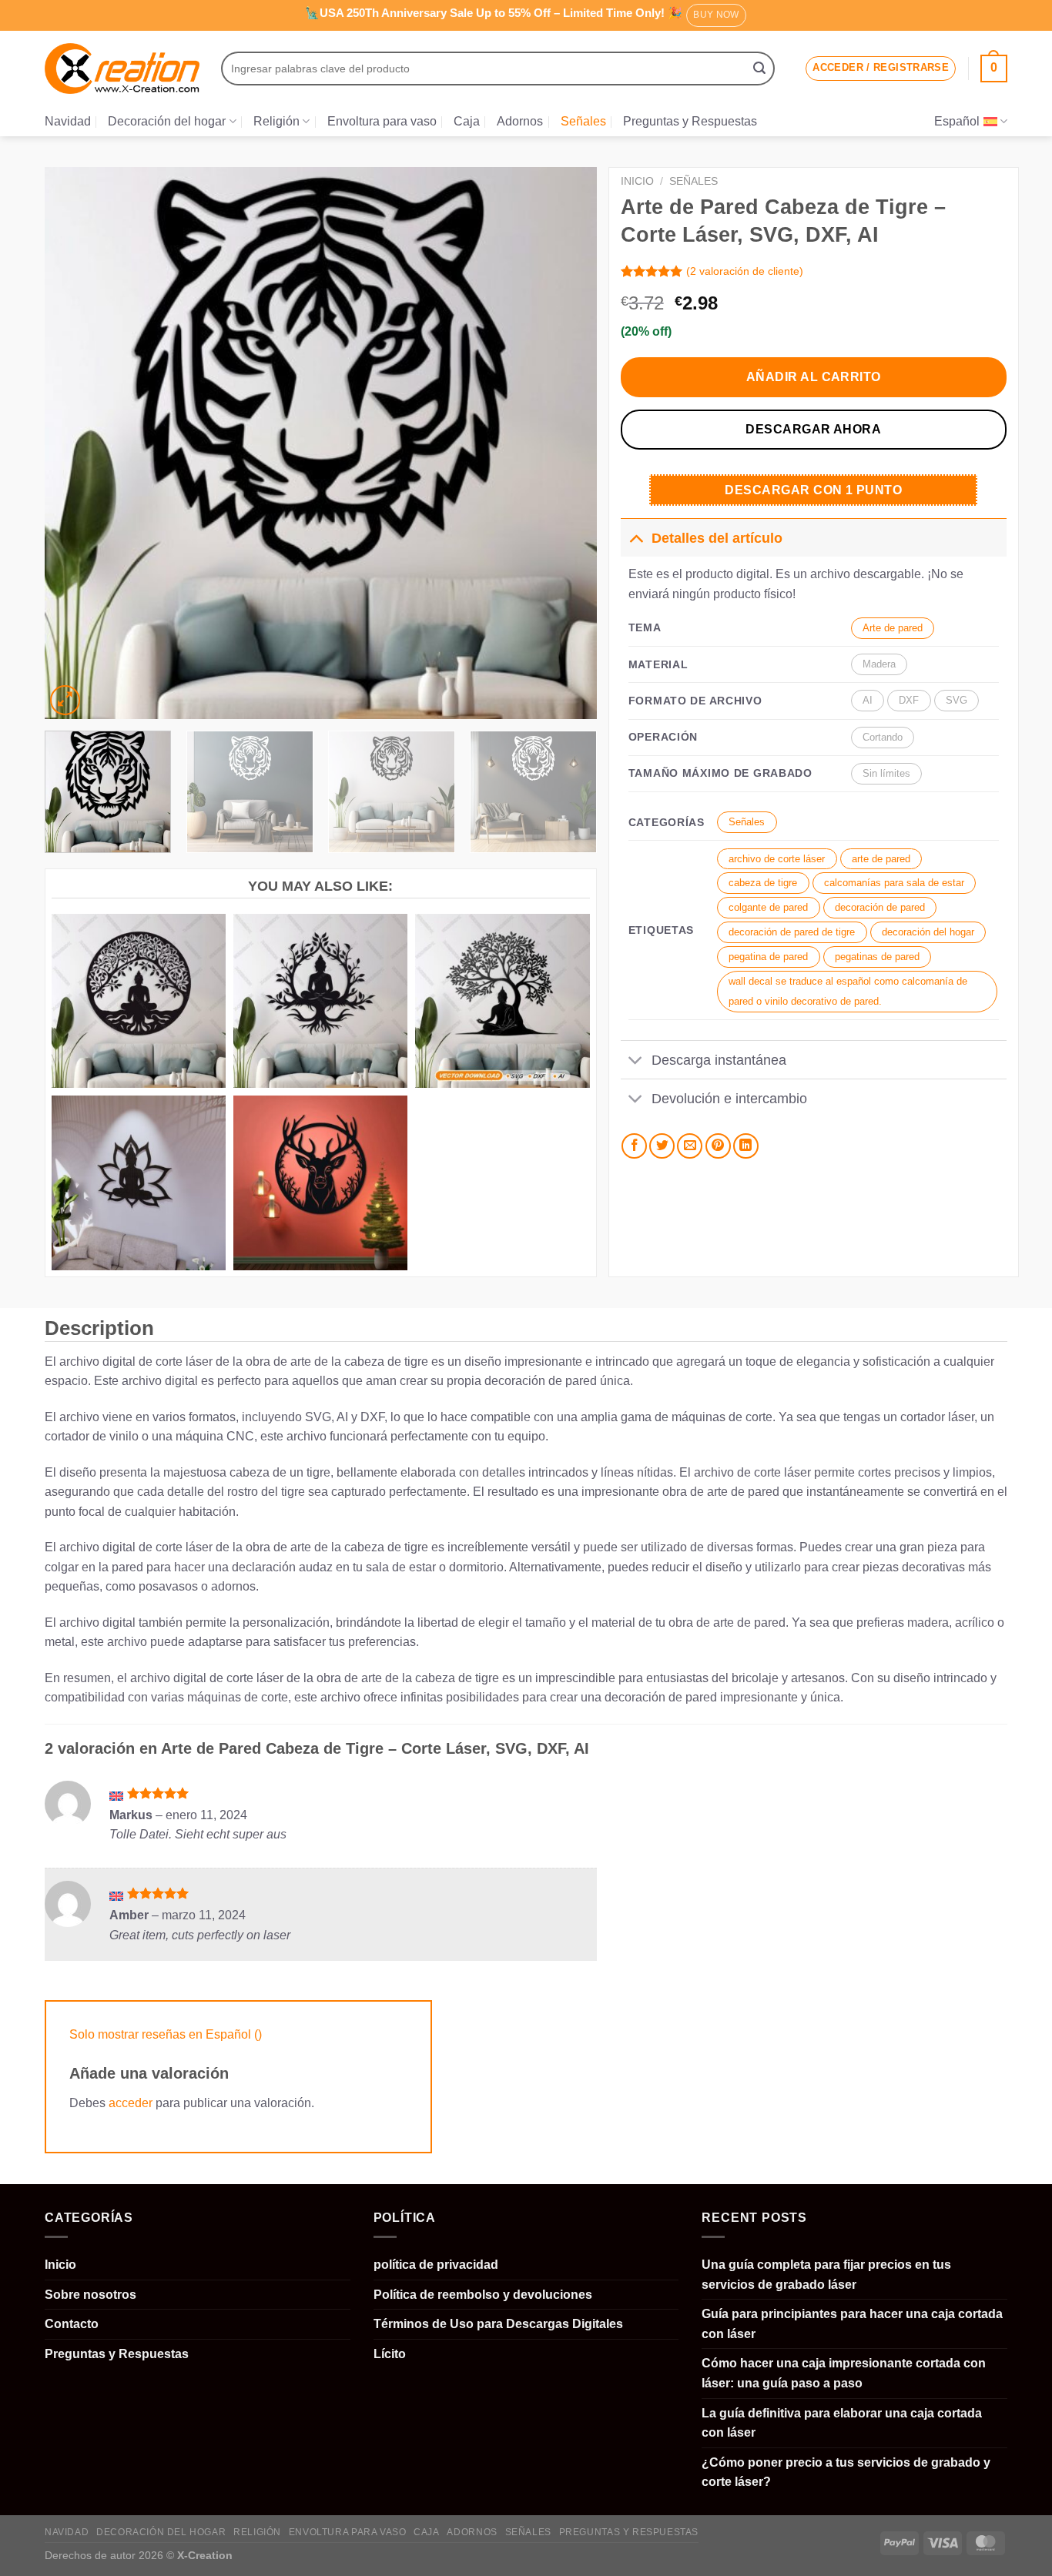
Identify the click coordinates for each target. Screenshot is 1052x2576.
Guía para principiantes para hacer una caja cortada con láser (852, 2324)
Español (957, 121)
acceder (131, 2103)
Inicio (637, 181)
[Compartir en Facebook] (634, 1146)
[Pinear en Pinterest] (718, 1146)
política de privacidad (436, 2265)
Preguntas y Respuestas (690, 121)
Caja (467, 121)
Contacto (72, 2324)
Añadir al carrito (814, 377)
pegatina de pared (768, 957)
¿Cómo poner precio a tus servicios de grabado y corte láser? (846, 2472)
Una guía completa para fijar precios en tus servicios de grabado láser (826, 2275)
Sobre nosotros (90, 2295)
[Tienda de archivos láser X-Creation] (122, 69)
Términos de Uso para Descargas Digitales (498, 2324)
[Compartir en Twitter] (662, 1146)
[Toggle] (636, 538)
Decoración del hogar (167, 121)
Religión (276, 121)
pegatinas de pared (877, 957)
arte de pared (881, 859)
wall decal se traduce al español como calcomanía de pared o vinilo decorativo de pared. (848, 991)
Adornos (520, 121)
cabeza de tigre (763, 883)
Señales (583, 121)
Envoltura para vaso (382, 121)
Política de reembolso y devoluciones (483, 2295)
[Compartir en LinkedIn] (746, 1146)
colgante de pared (768, 907)
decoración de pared (880, 907)
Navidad (68, 121)
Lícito (390, 2354)
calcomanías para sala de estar (894, 883)
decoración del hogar (928, 932)
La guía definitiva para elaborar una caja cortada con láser (842, 2423)
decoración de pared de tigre (792, 932)
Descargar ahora (813, 429)
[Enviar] (759, 69)
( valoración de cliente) (745, 271)
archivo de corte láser (777, 859)
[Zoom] (65, 700)
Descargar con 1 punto (813, 490)
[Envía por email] (690, 1146)
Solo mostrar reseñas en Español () (166, 2034)
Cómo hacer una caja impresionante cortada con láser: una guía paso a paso (844, 2373)
